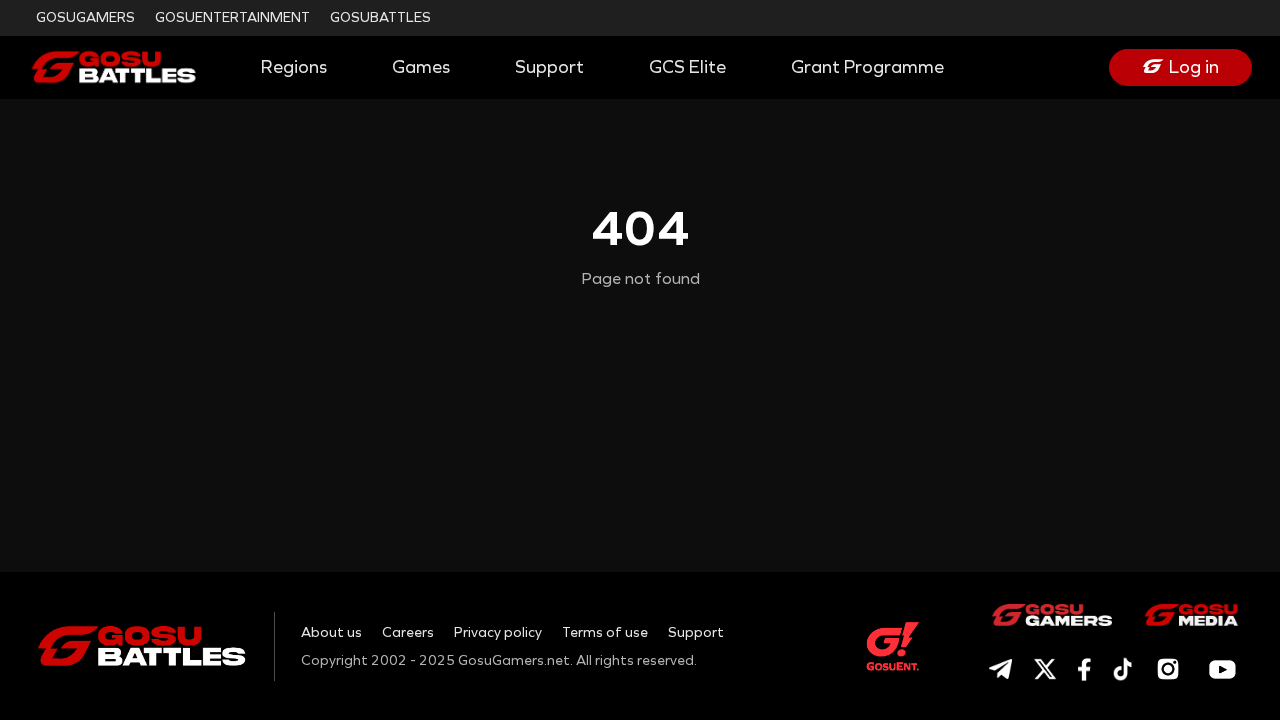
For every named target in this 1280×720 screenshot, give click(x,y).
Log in (1194, 67)
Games (421, 67)
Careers (408, 632)
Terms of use (605, 632)
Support (549, 67)
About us (331, 632)
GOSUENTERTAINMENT (232, 17)
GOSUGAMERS (85, 17)
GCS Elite (687, 67)
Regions (294, 67)
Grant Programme (867, 67)
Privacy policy (498, 632)
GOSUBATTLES (380, 17)
